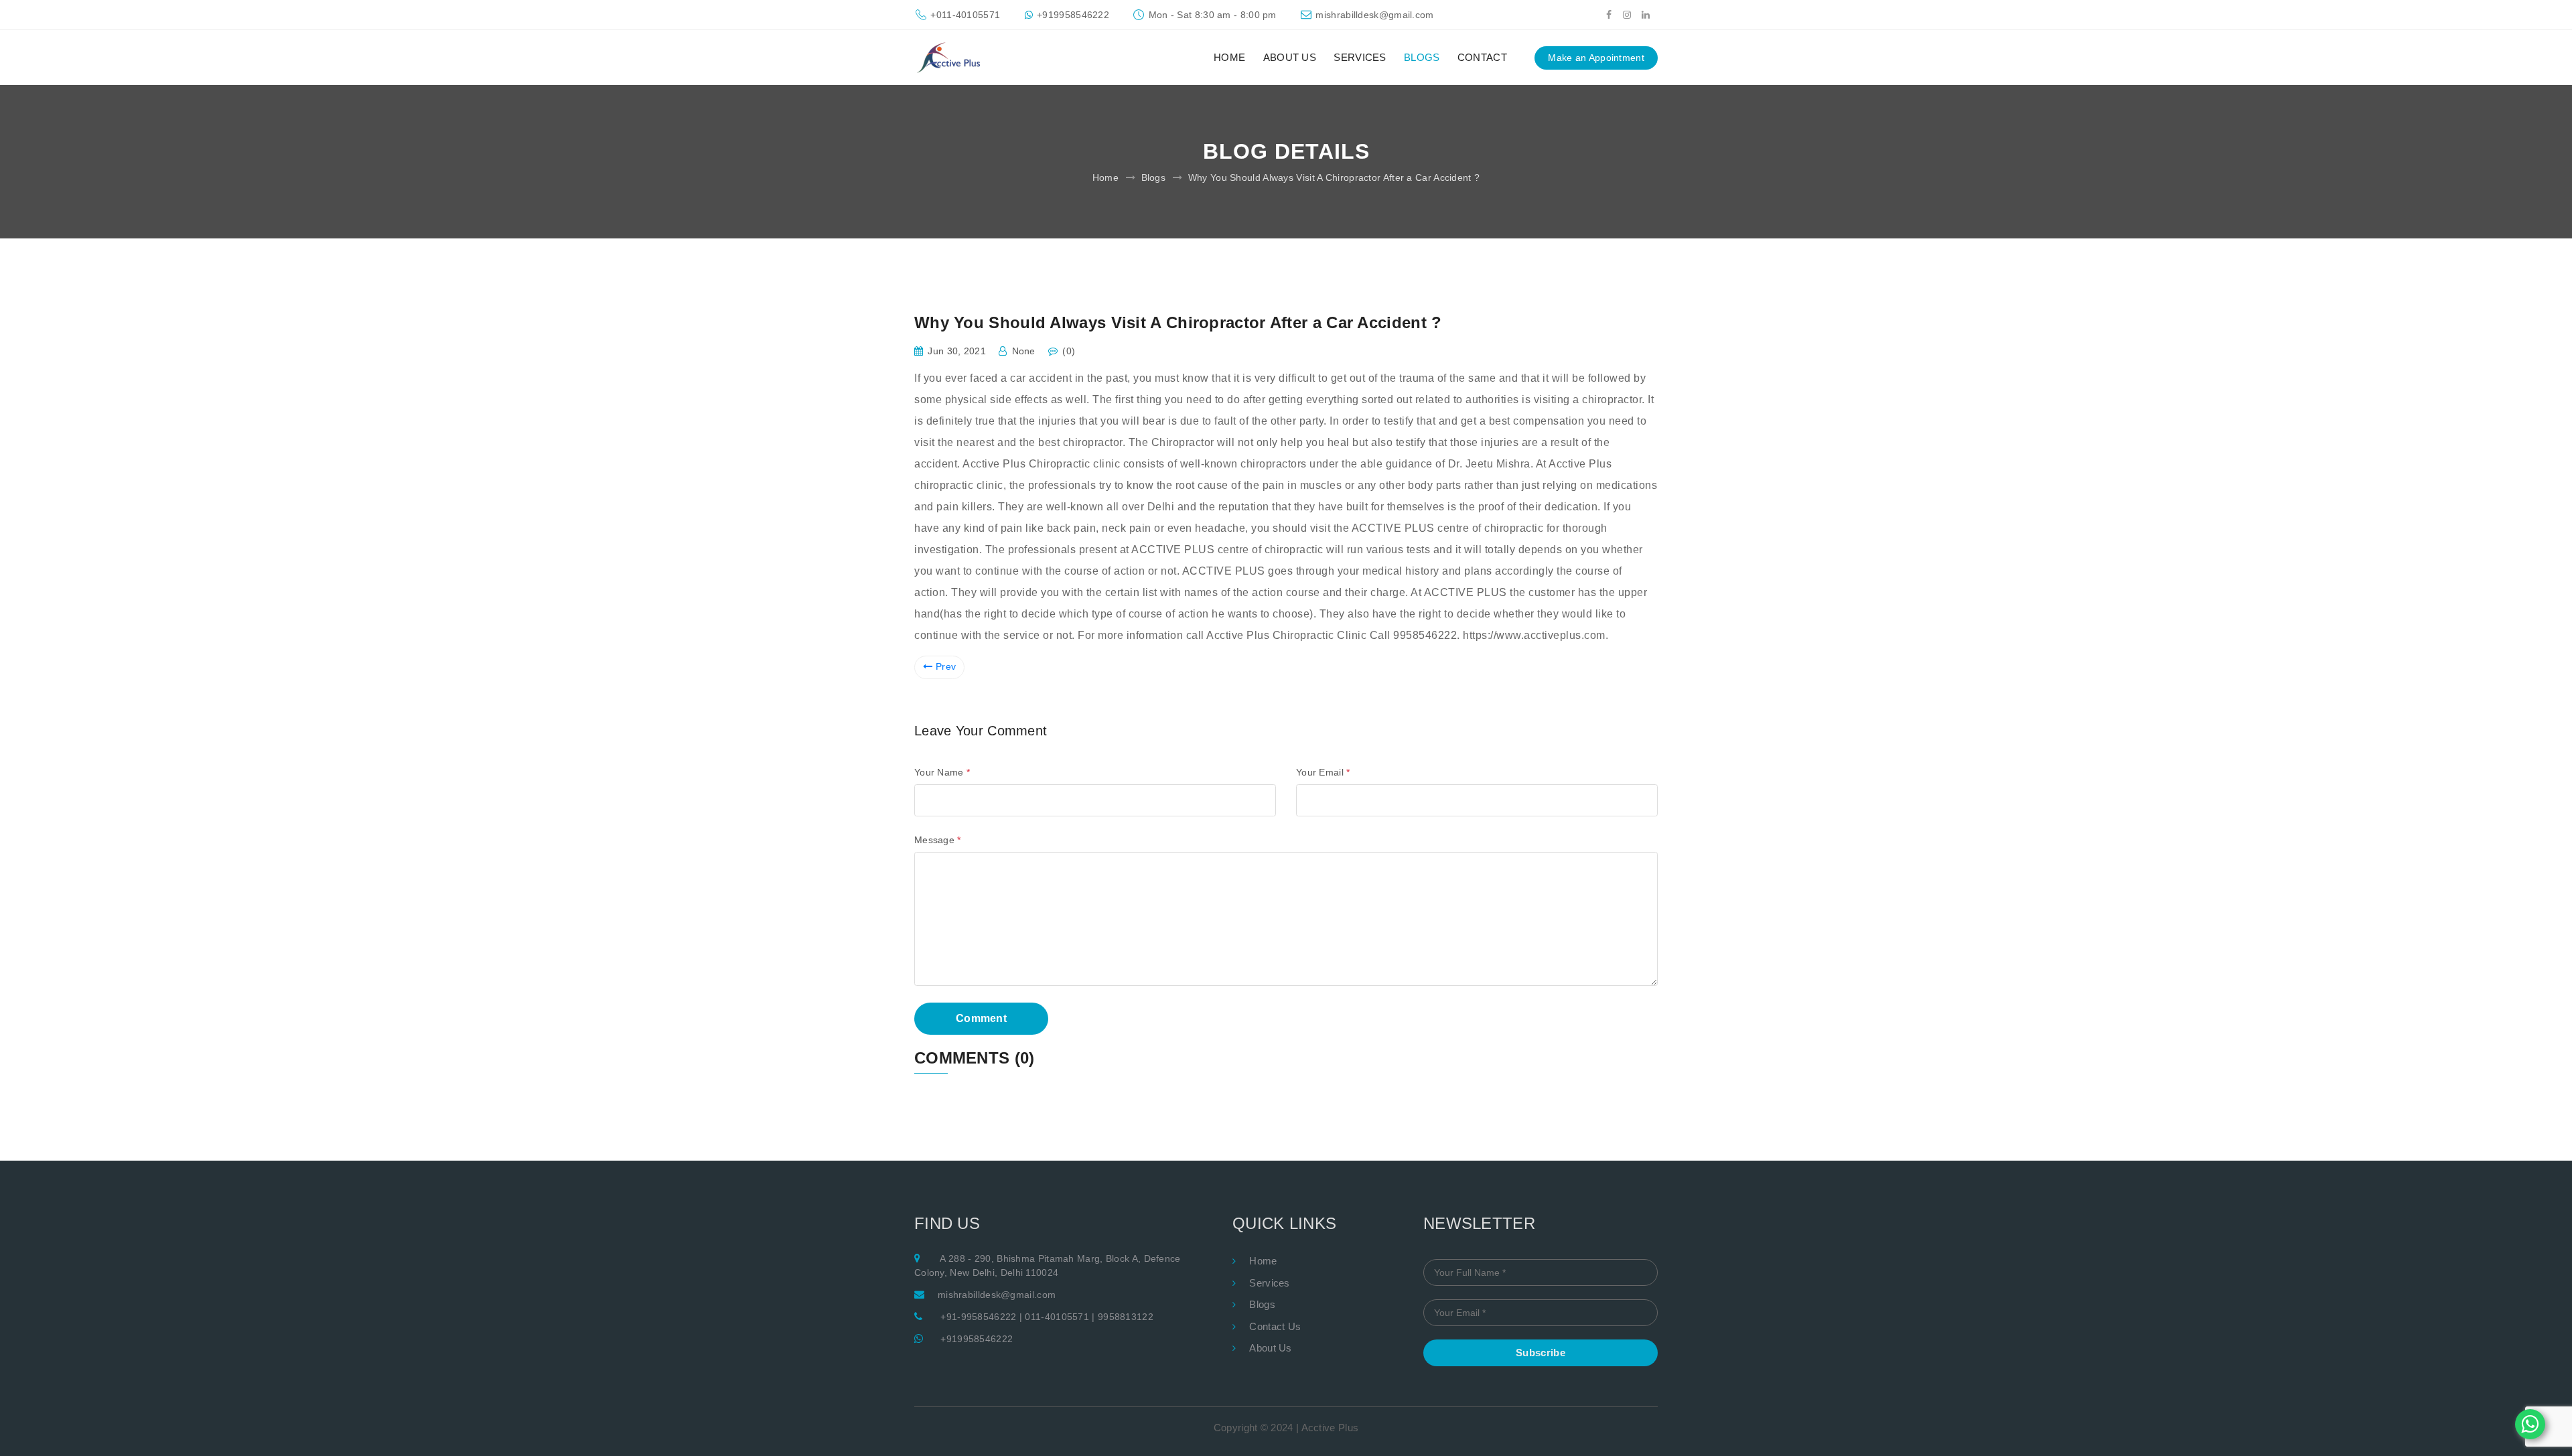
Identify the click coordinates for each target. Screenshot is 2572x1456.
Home (1105, 177)
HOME (1229, 57)
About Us (1270, 1348)
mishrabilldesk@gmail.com (1374, 15)
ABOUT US (1290, 57)
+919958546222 (1073, 15)
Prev (946, 666)
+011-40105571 (965, 15)
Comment (981, 1018)
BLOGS (1422, 57)
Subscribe (1541, 1353)
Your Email (1323, 772)
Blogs (1154, 177)
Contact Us (1275, 1326)
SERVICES (1360, 57)
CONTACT (1482, 57)
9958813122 (1126, 1317)
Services (1269, 1283)
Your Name (942, 772)
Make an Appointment (1596, 58)
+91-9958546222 (978, 1317)
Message (938, 840)
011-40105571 (1057, 1317)
